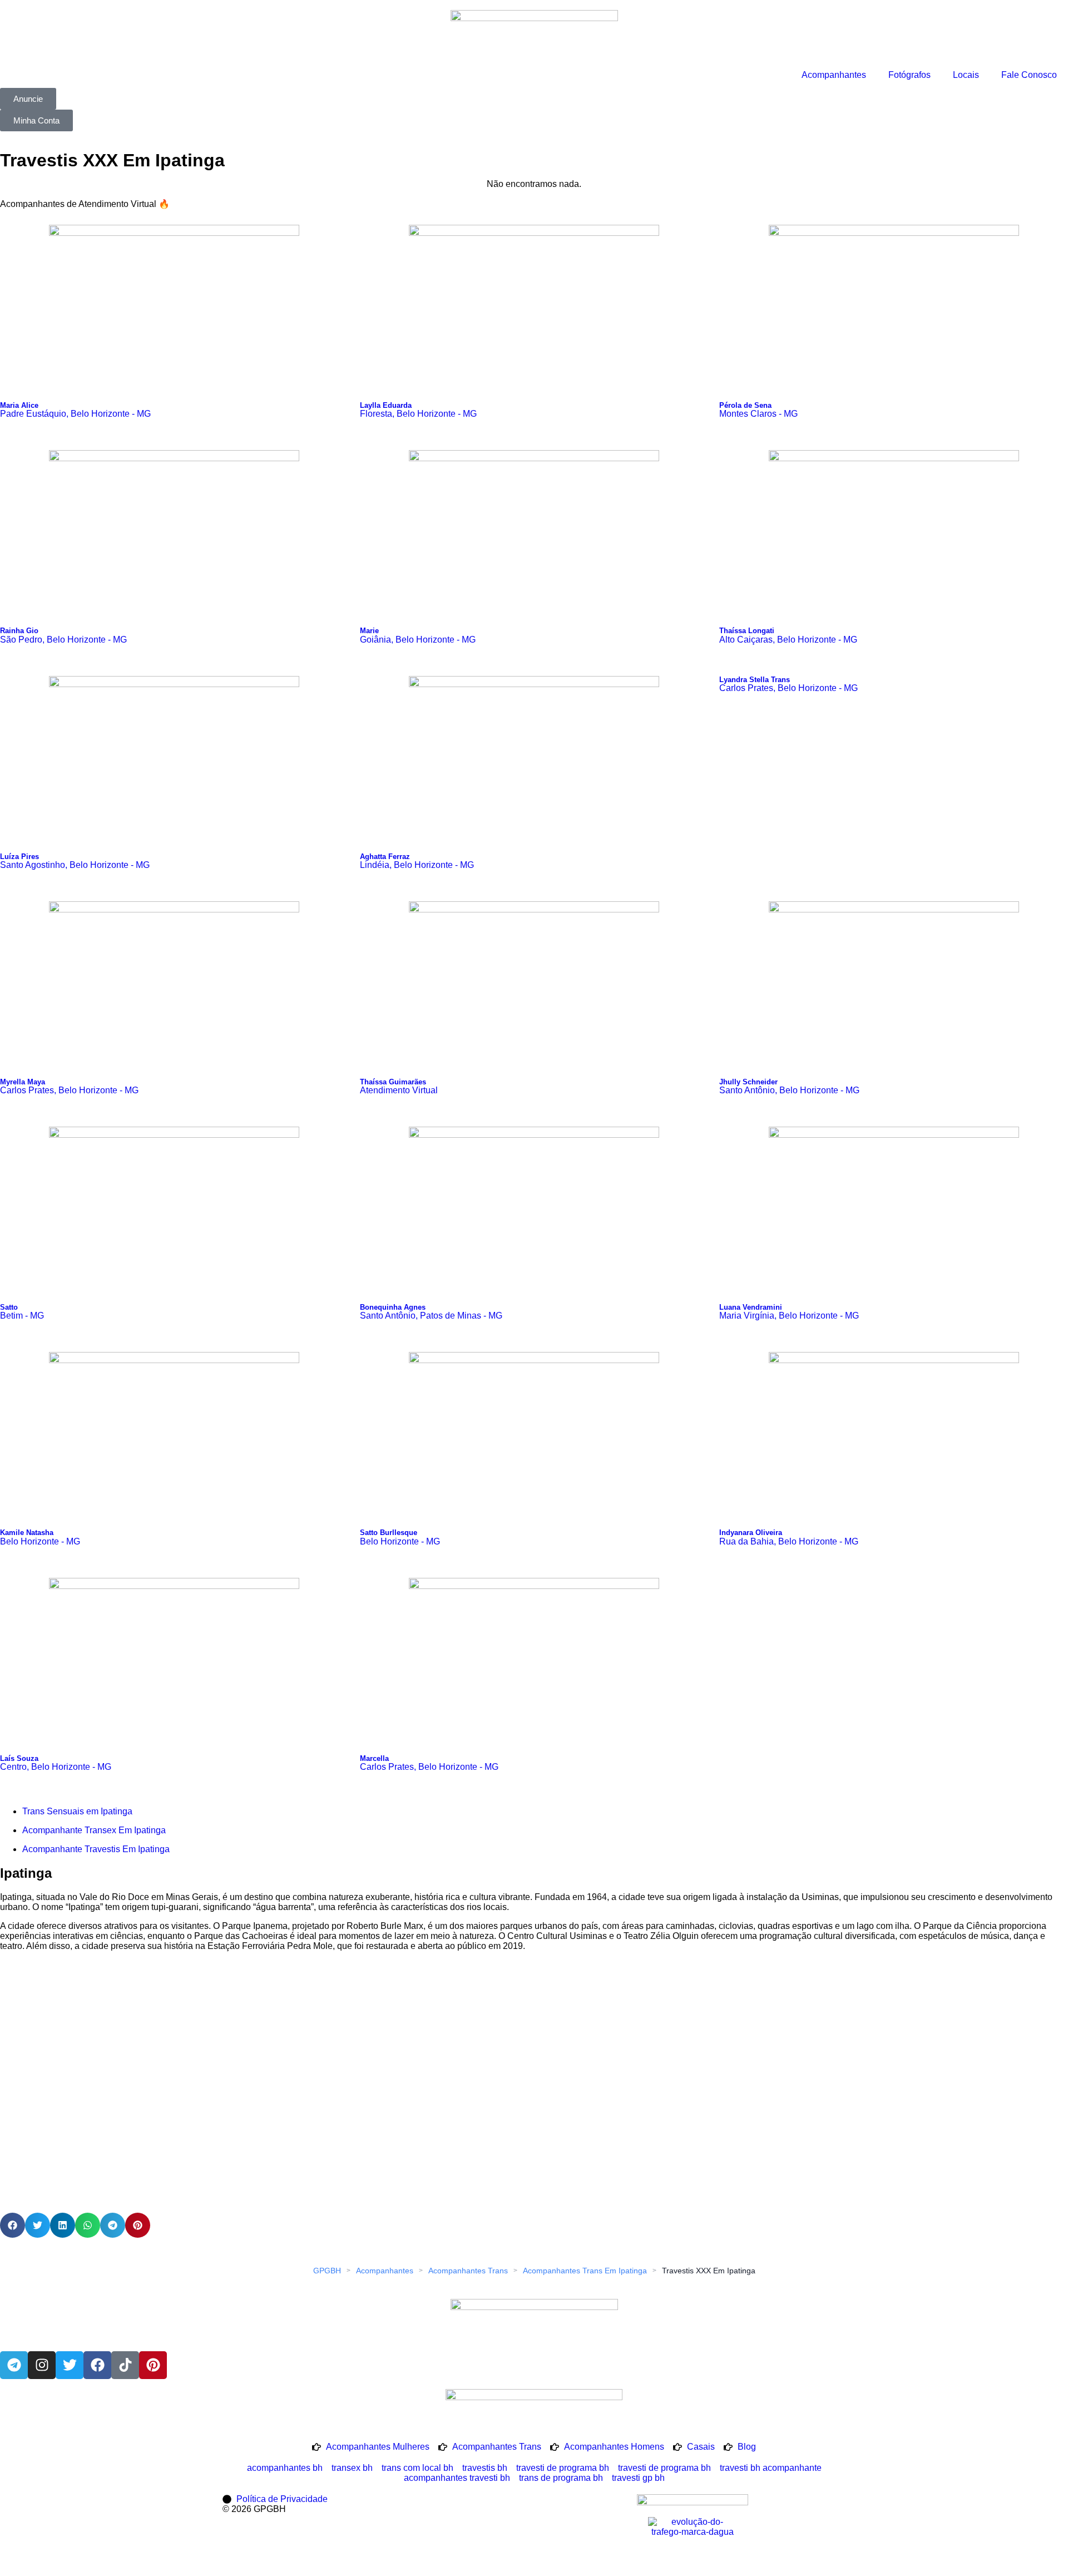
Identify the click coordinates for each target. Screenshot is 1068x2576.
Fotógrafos (909, 75)
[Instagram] (42, 2365)
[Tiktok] (125, 2365)
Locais (966, 75)
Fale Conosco (1029, 75)
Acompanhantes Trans (468, 2271)
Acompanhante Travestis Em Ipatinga (96, 1849)
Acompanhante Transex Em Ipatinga (94, 1830)
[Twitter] (70, 2365)
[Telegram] (14, 2365)
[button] (13, 2225)
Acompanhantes (834, 75)
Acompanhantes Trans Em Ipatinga (585, 2271)
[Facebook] (97, 2365)
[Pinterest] (153, 2365)
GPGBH (327, 2271)
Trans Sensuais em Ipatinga (77, 1811)
